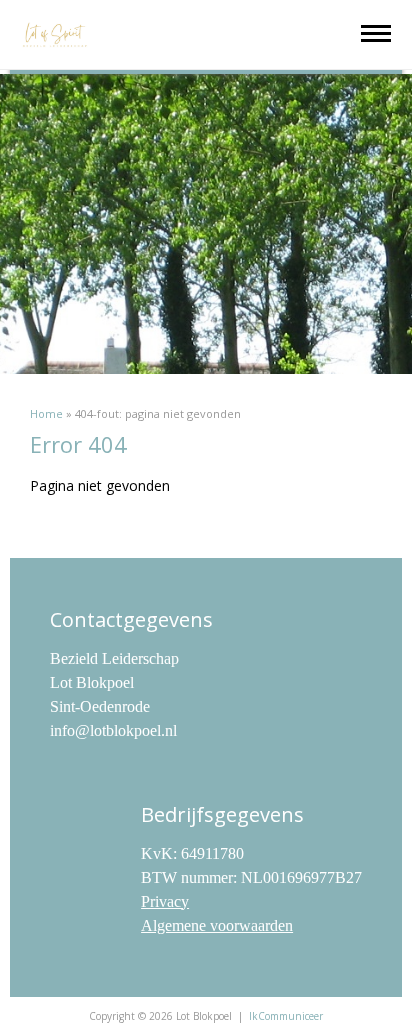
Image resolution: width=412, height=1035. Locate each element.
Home (46, 413)
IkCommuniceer (286, 1016)
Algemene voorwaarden (217, 925)
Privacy (165, 901)
